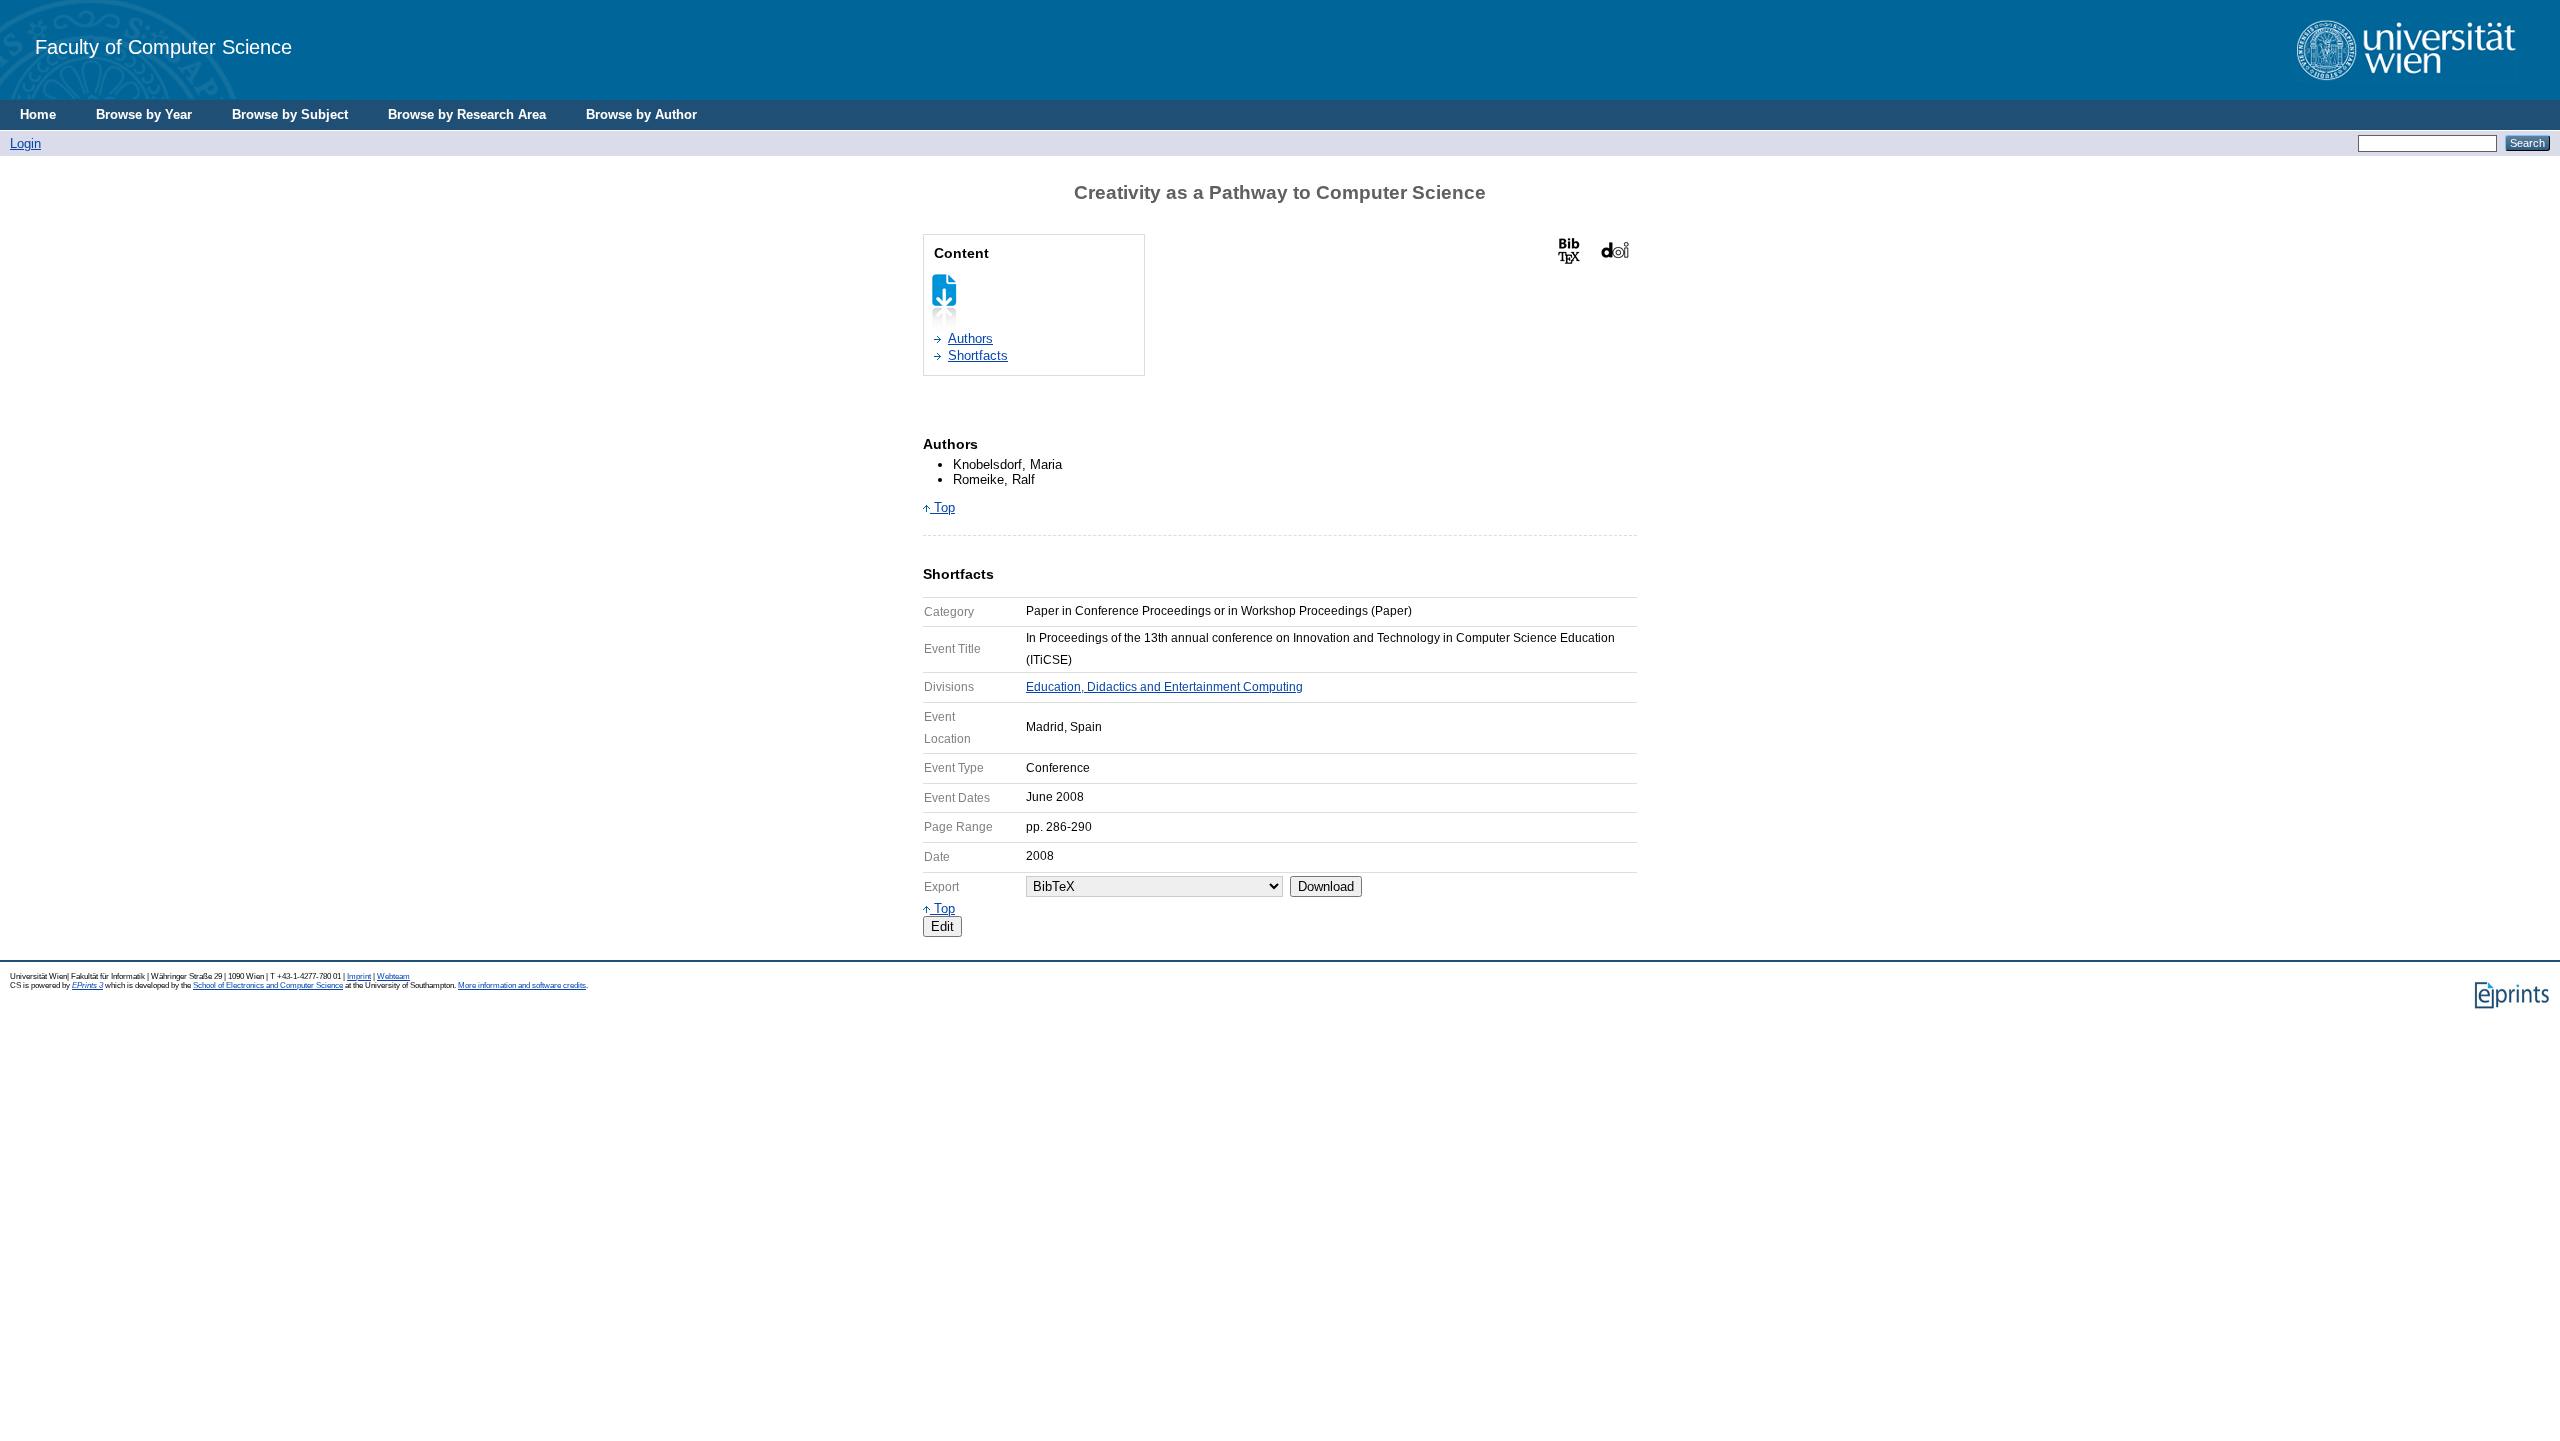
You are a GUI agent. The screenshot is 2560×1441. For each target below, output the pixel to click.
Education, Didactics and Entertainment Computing (1164, 687)
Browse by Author (641, 114)
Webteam (393, 976)
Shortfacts (978, 355)
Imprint (359, 976)
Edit (942, 926)
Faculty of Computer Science (163, 46)
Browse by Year (144, 114)
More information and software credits (522, 985)
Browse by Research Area (467, 114)
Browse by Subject (290, 114)
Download (1326, 886)
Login (25, 143)
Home (38, 114)
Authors (970, 338)
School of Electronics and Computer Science (268, 985)
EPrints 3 (87, 985)
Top (942, 507)
